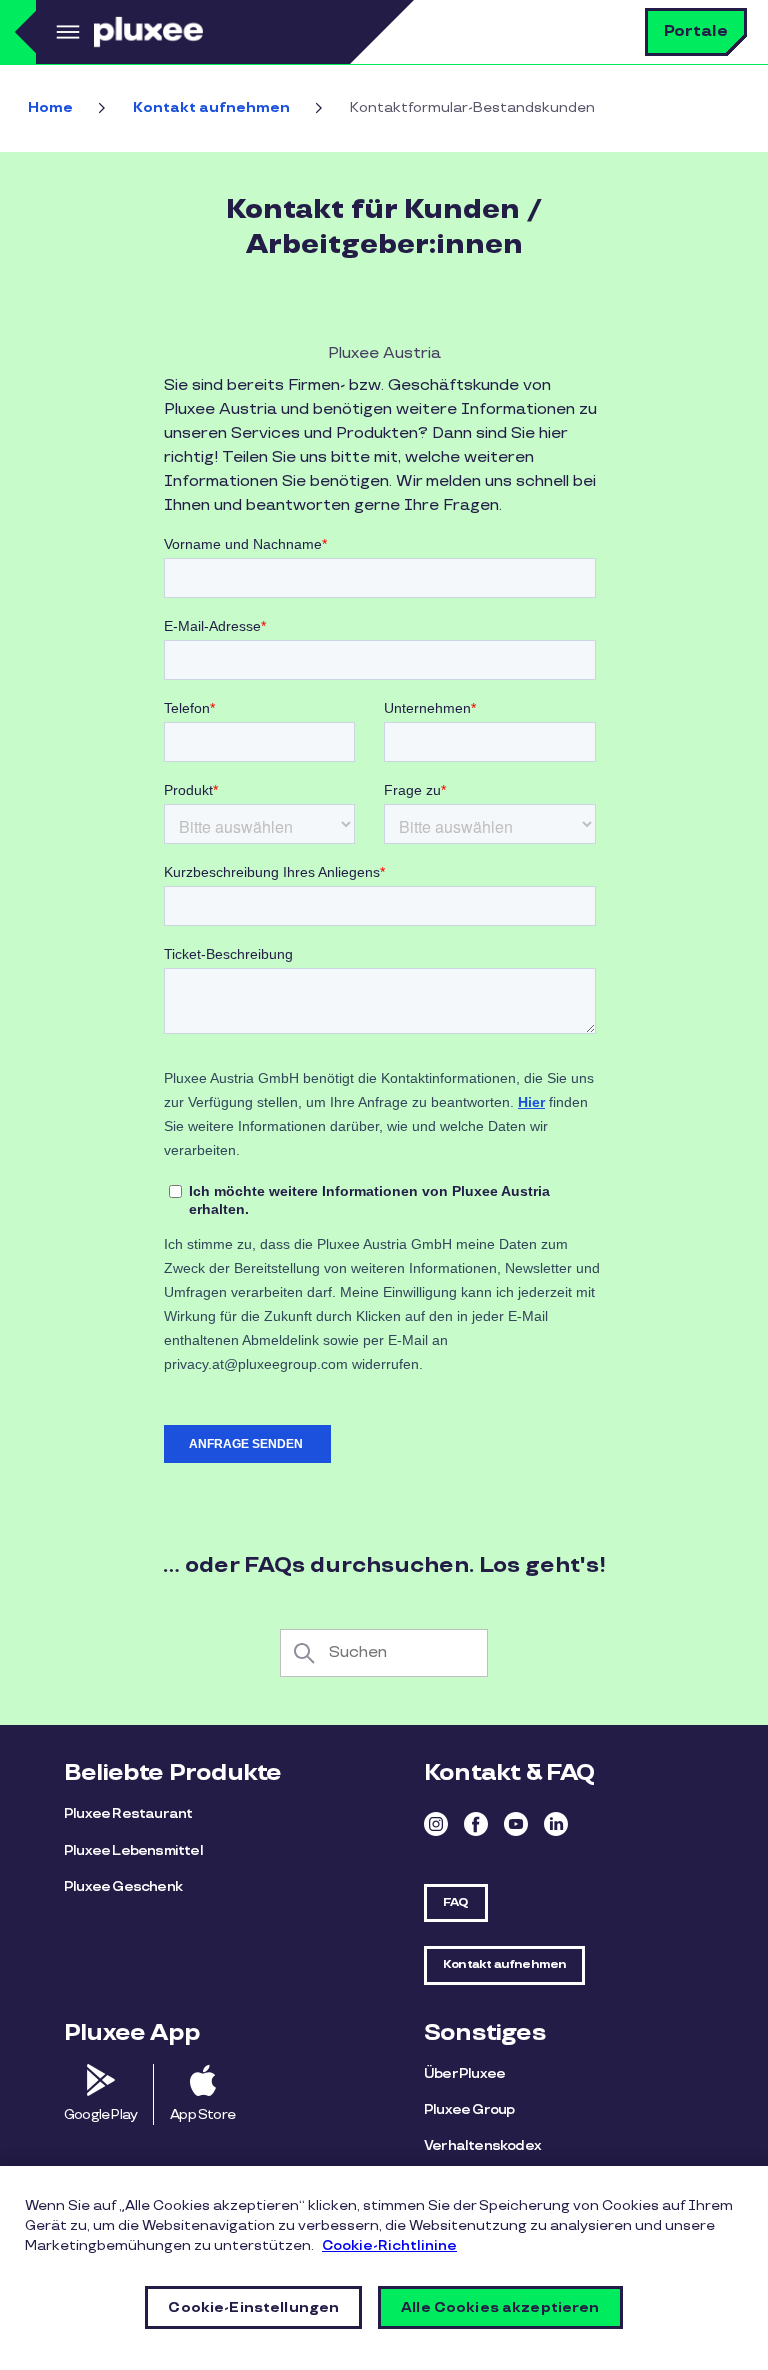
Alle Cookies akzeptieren (500, 2307)
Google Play (100, 2114)
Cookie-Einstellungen (253, 2307)
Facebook (476, 1824)
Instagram (436, 1824)
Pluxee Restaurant (128, 1813)
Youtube (516, 1824)
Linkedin (556, 1824)
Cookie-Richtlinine (389, 2245)
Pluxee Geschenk (123, 1886)
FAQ (456, 1902)
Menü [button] (65, 32)
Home (50, 107)
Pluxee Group (469, 2109)
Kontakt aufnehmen (211, 107)
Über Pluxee (464, 2073)
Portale (696, 31)
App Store (202, 2114)
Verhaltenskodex (482, 2145)
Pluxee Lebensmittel (133, 1850)
